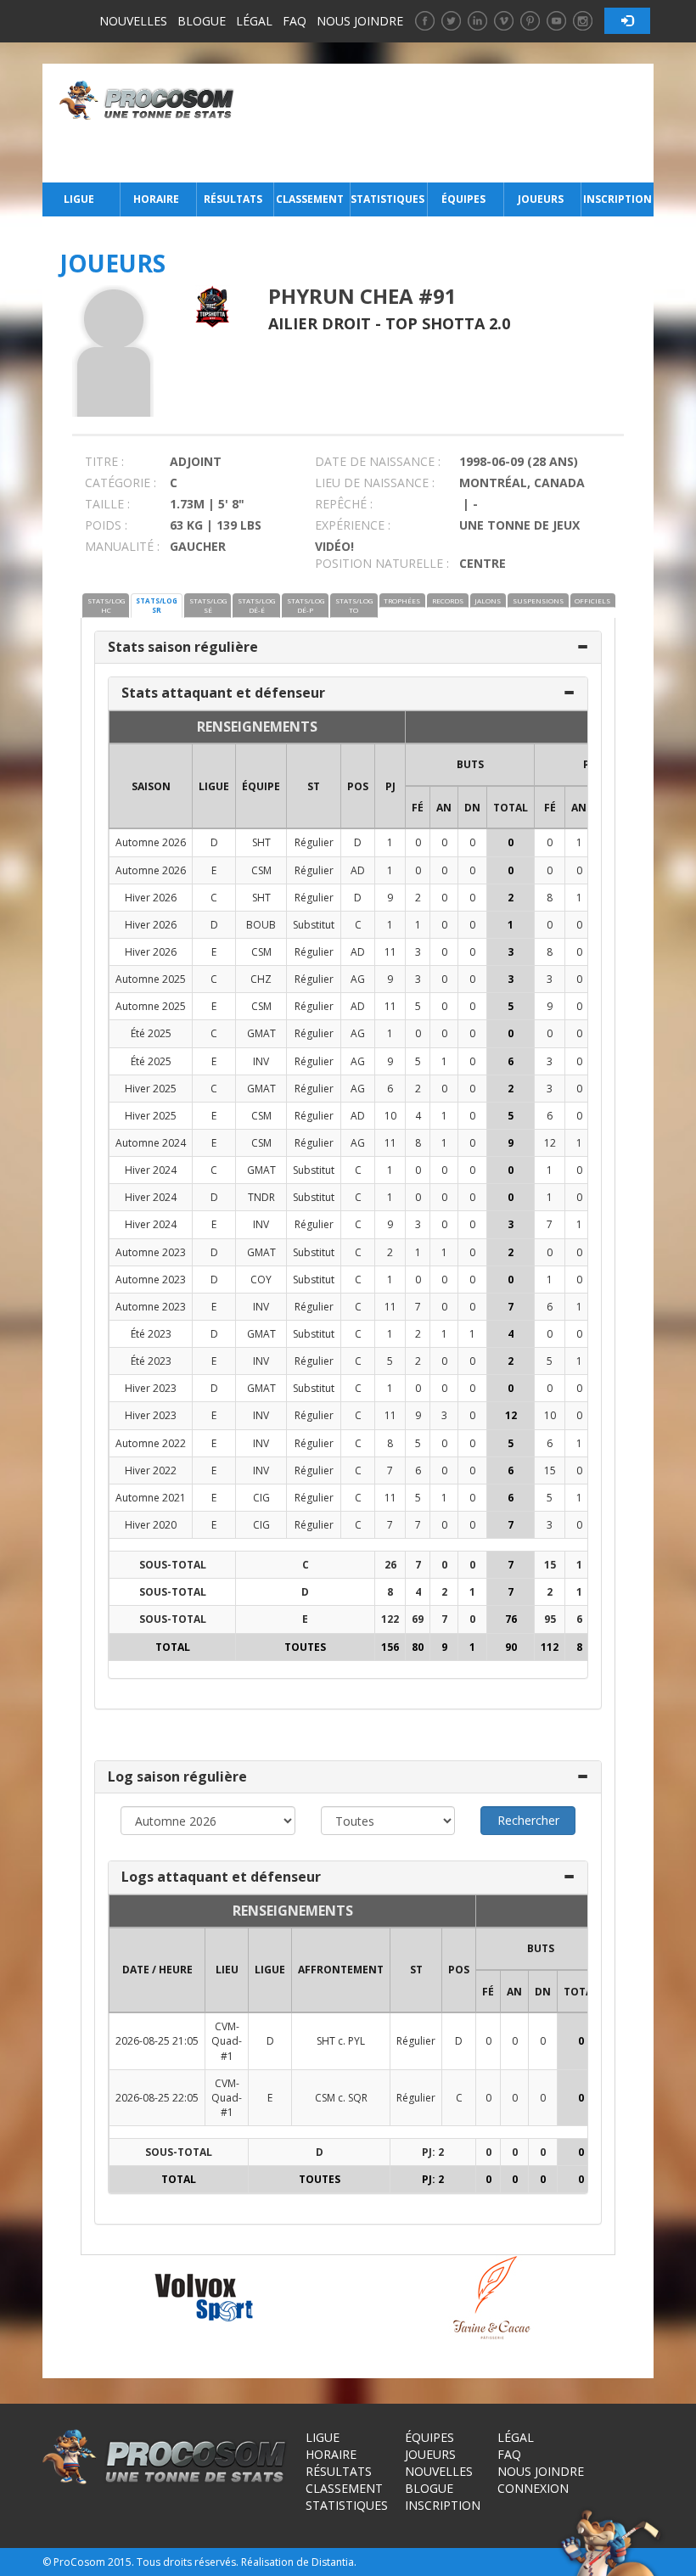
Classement (310, 199)
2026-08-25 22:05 (157, 2098)
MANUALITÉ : (122, 546)
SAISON (151, 786)
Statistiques (387, 199)
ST (314, 786)
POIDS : (106, 525)
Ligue (79, 199)
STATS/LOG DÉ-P (306, 605)
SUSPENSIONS (538, 601)
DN (472, 808)
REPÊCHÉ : (344, 504)
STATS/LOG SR (157, 605)
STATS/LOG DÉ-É (256, 605)
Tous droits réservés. (188, 2562)
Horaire (156, 199)
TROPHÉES (402, 601)
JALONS (488, 601)
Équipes (463, 199)
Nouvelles (133, 21)
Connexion (533, 2488)
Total (511, 808)
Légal (254, 21)
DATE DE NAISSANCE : (378, 461)
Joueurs (541, 199)
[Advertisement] (449, 123)
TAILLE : (107, 504)
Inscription (617, 199)
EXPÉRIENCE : (353, 525)
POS (358, 786)
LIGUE (214, 786)
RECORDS (448, 601)
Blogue (202, 21)
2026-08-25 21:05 (157, 2041)
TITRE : (104, 461)
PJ (390, 786)
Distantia (333, 2562)
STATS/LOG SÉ (208, 605)
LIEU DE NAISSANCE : (375, 483)
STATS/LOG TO (354, 605)
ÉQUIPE (261, 786)
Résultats (233, 199)
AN (444, 808)
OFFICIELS (592, 601)
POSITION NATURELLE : (382, 563)
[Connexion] (627, 21)
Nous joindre (360, 21)
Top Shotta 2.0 (448, 323)
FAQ (295, 21)
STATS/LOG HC (106, 605)
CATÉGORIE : (121, 483)
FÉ (418, 808)
